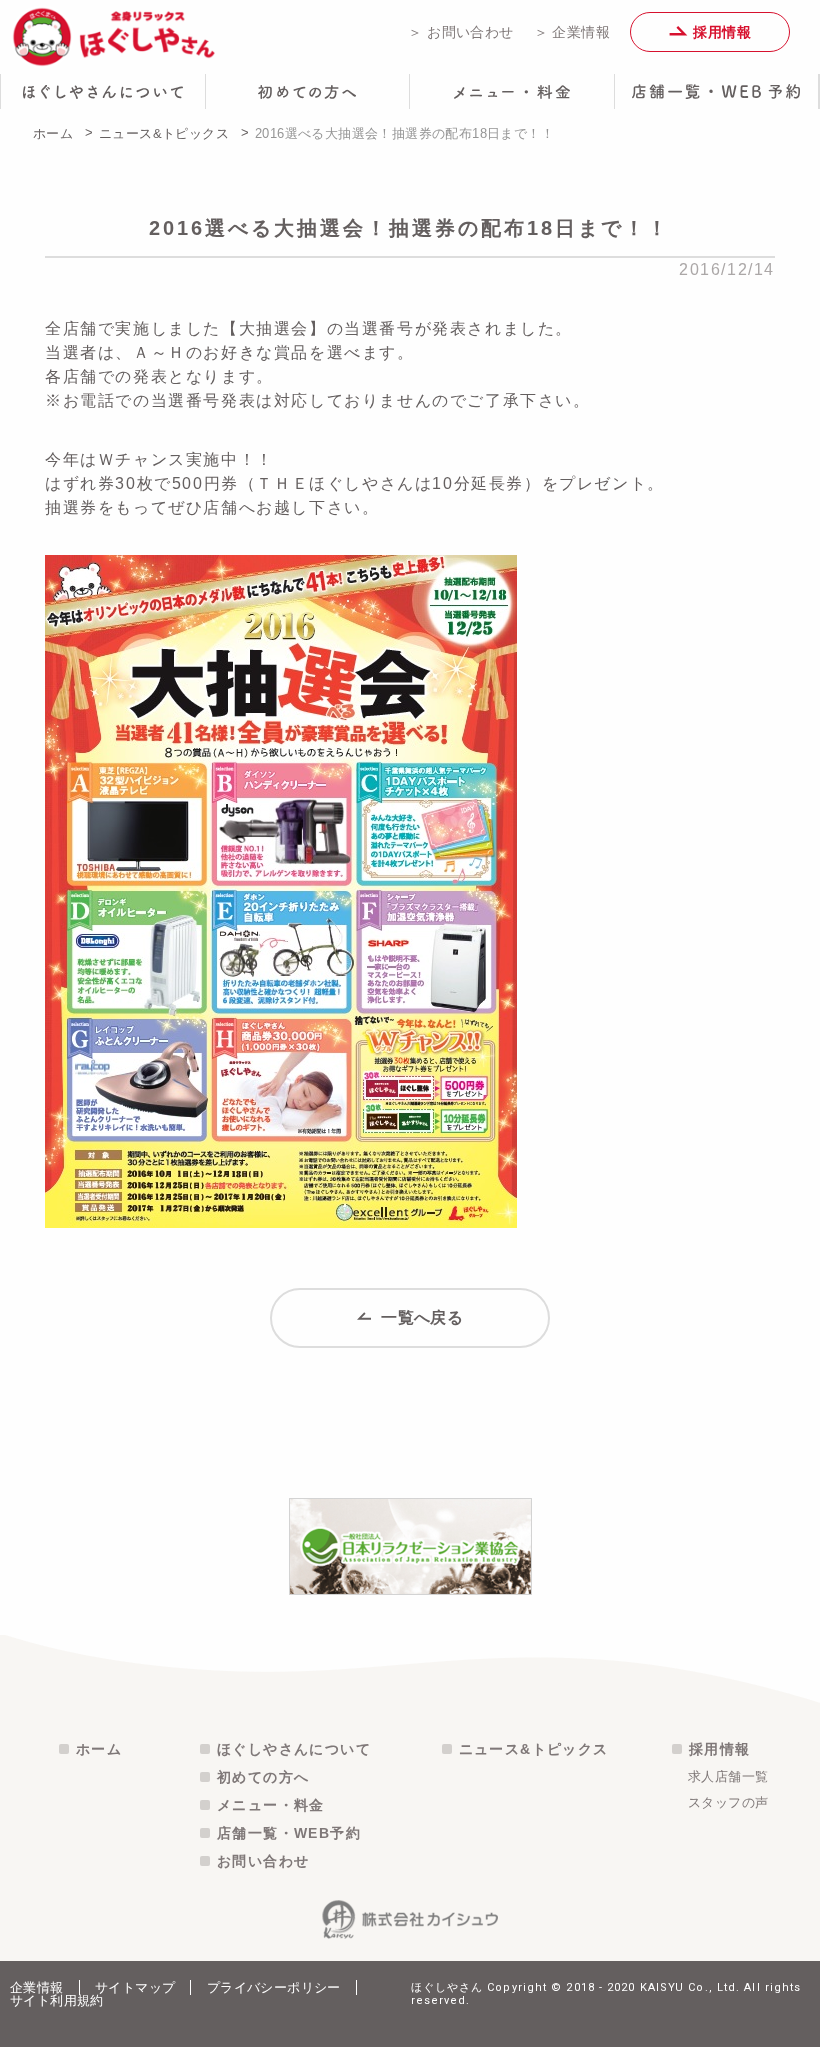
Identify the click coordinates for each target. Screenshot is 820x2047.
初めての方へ (263, 1777)
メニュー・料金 (271, 1805)
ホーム (53, 133)
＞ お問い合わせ (460, 32)
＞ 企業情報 (572, 32)
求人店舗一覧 (728, 1776)
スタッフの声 (728, 1802)
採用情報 (720, 32)
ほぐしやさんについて (294, 1749)
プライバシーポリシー (274, 1987)
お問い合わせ (263, 1861)
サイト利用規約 (57, 2000)
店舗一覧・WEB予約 (289, 1833)
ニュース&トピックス (164, 133)
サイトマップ (135, 1987)
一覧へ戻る (420, 1317)
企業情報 (37, 1987)
